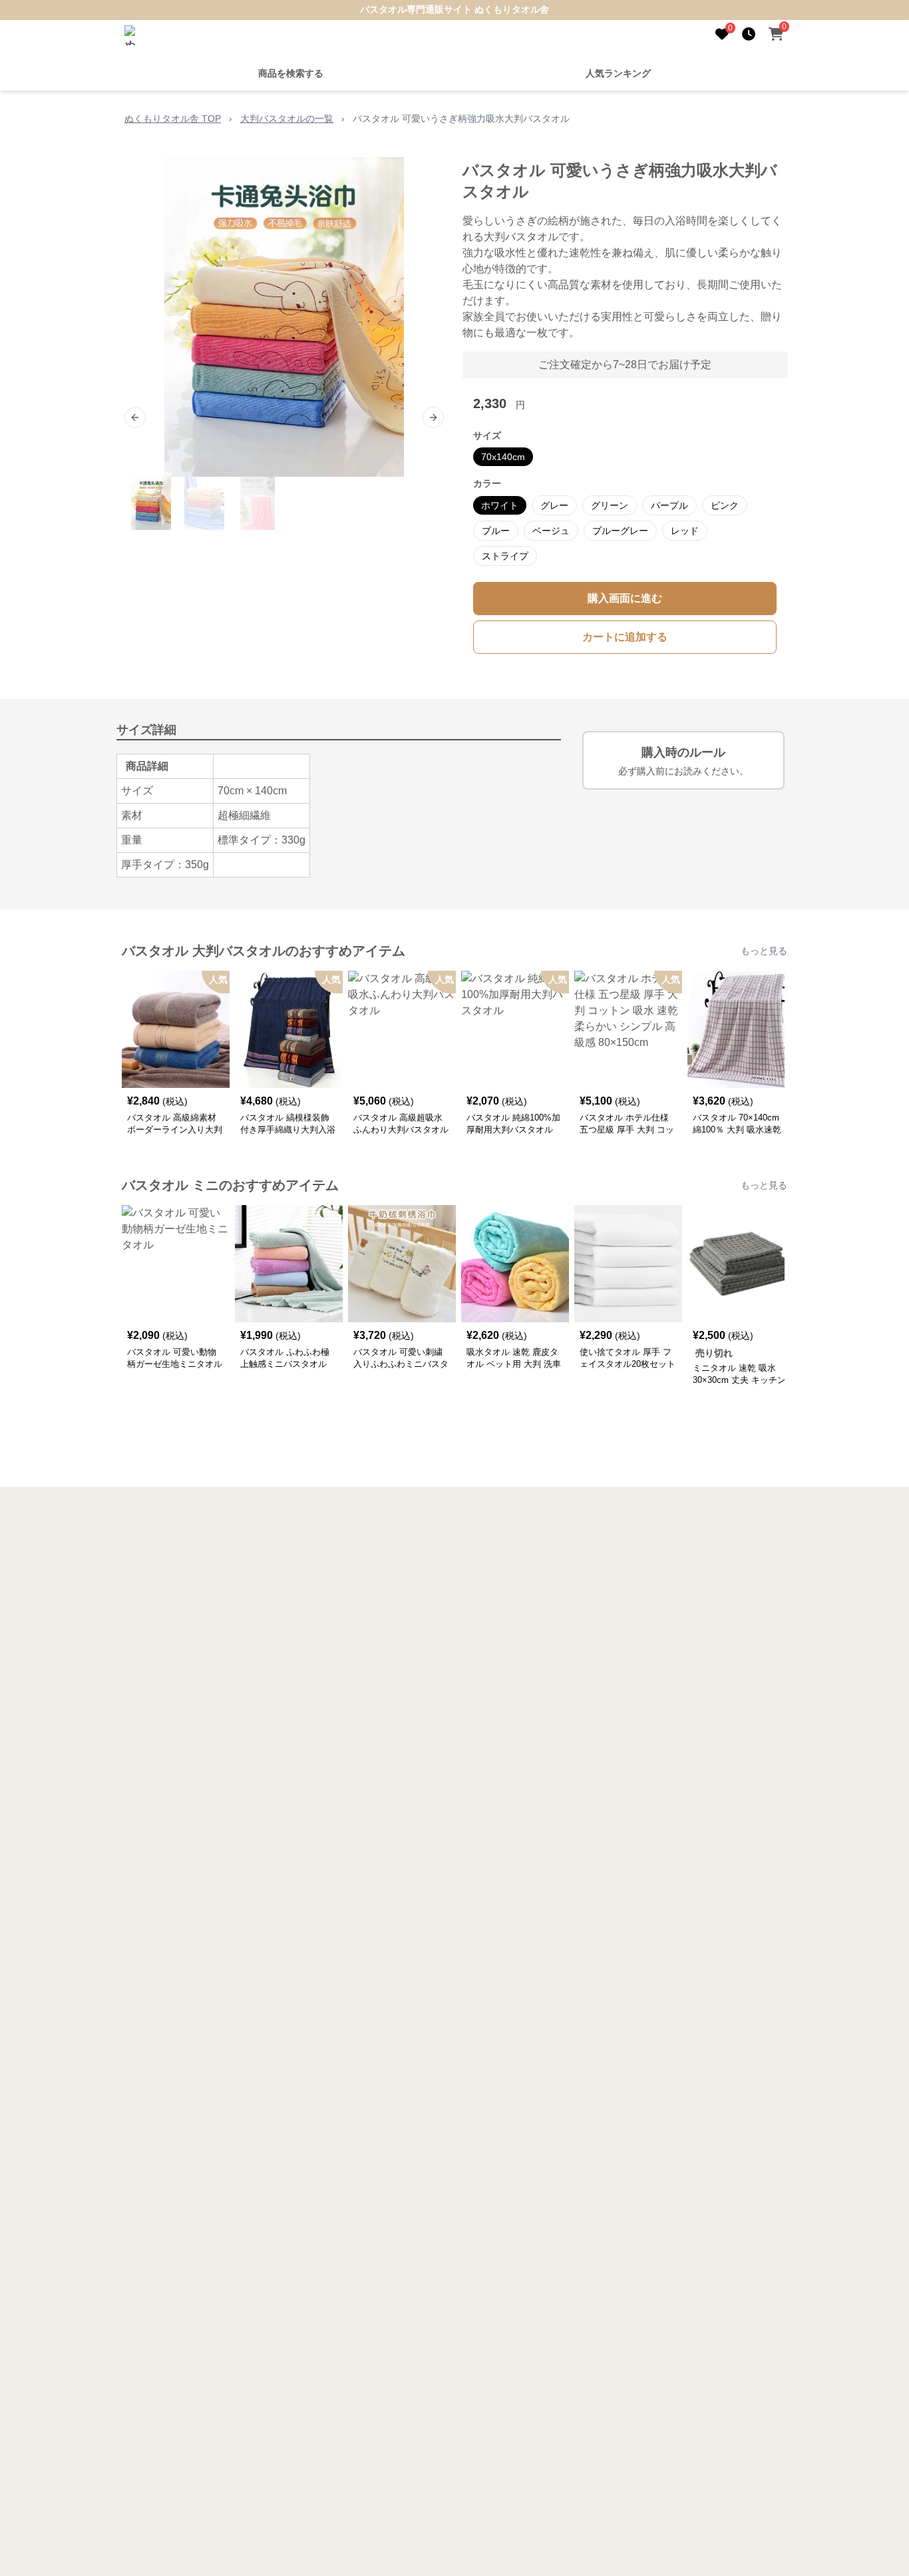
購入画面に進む (625, 598)
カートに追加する (625, 637)
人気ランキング (618, 73)
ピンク (725, 505)
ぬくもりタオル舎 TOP (173, 119)
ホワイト (500, 505)
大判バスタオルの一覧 (287, 119)
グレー (554, 505)
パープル (669, 505)
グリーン (610, 505)
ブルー (496, 531)
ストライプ (505, 556)
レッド (685, 531)
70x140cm (503, 457)
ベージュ (551, 531)
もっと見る (764, 951)
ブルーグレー (620, 531)
